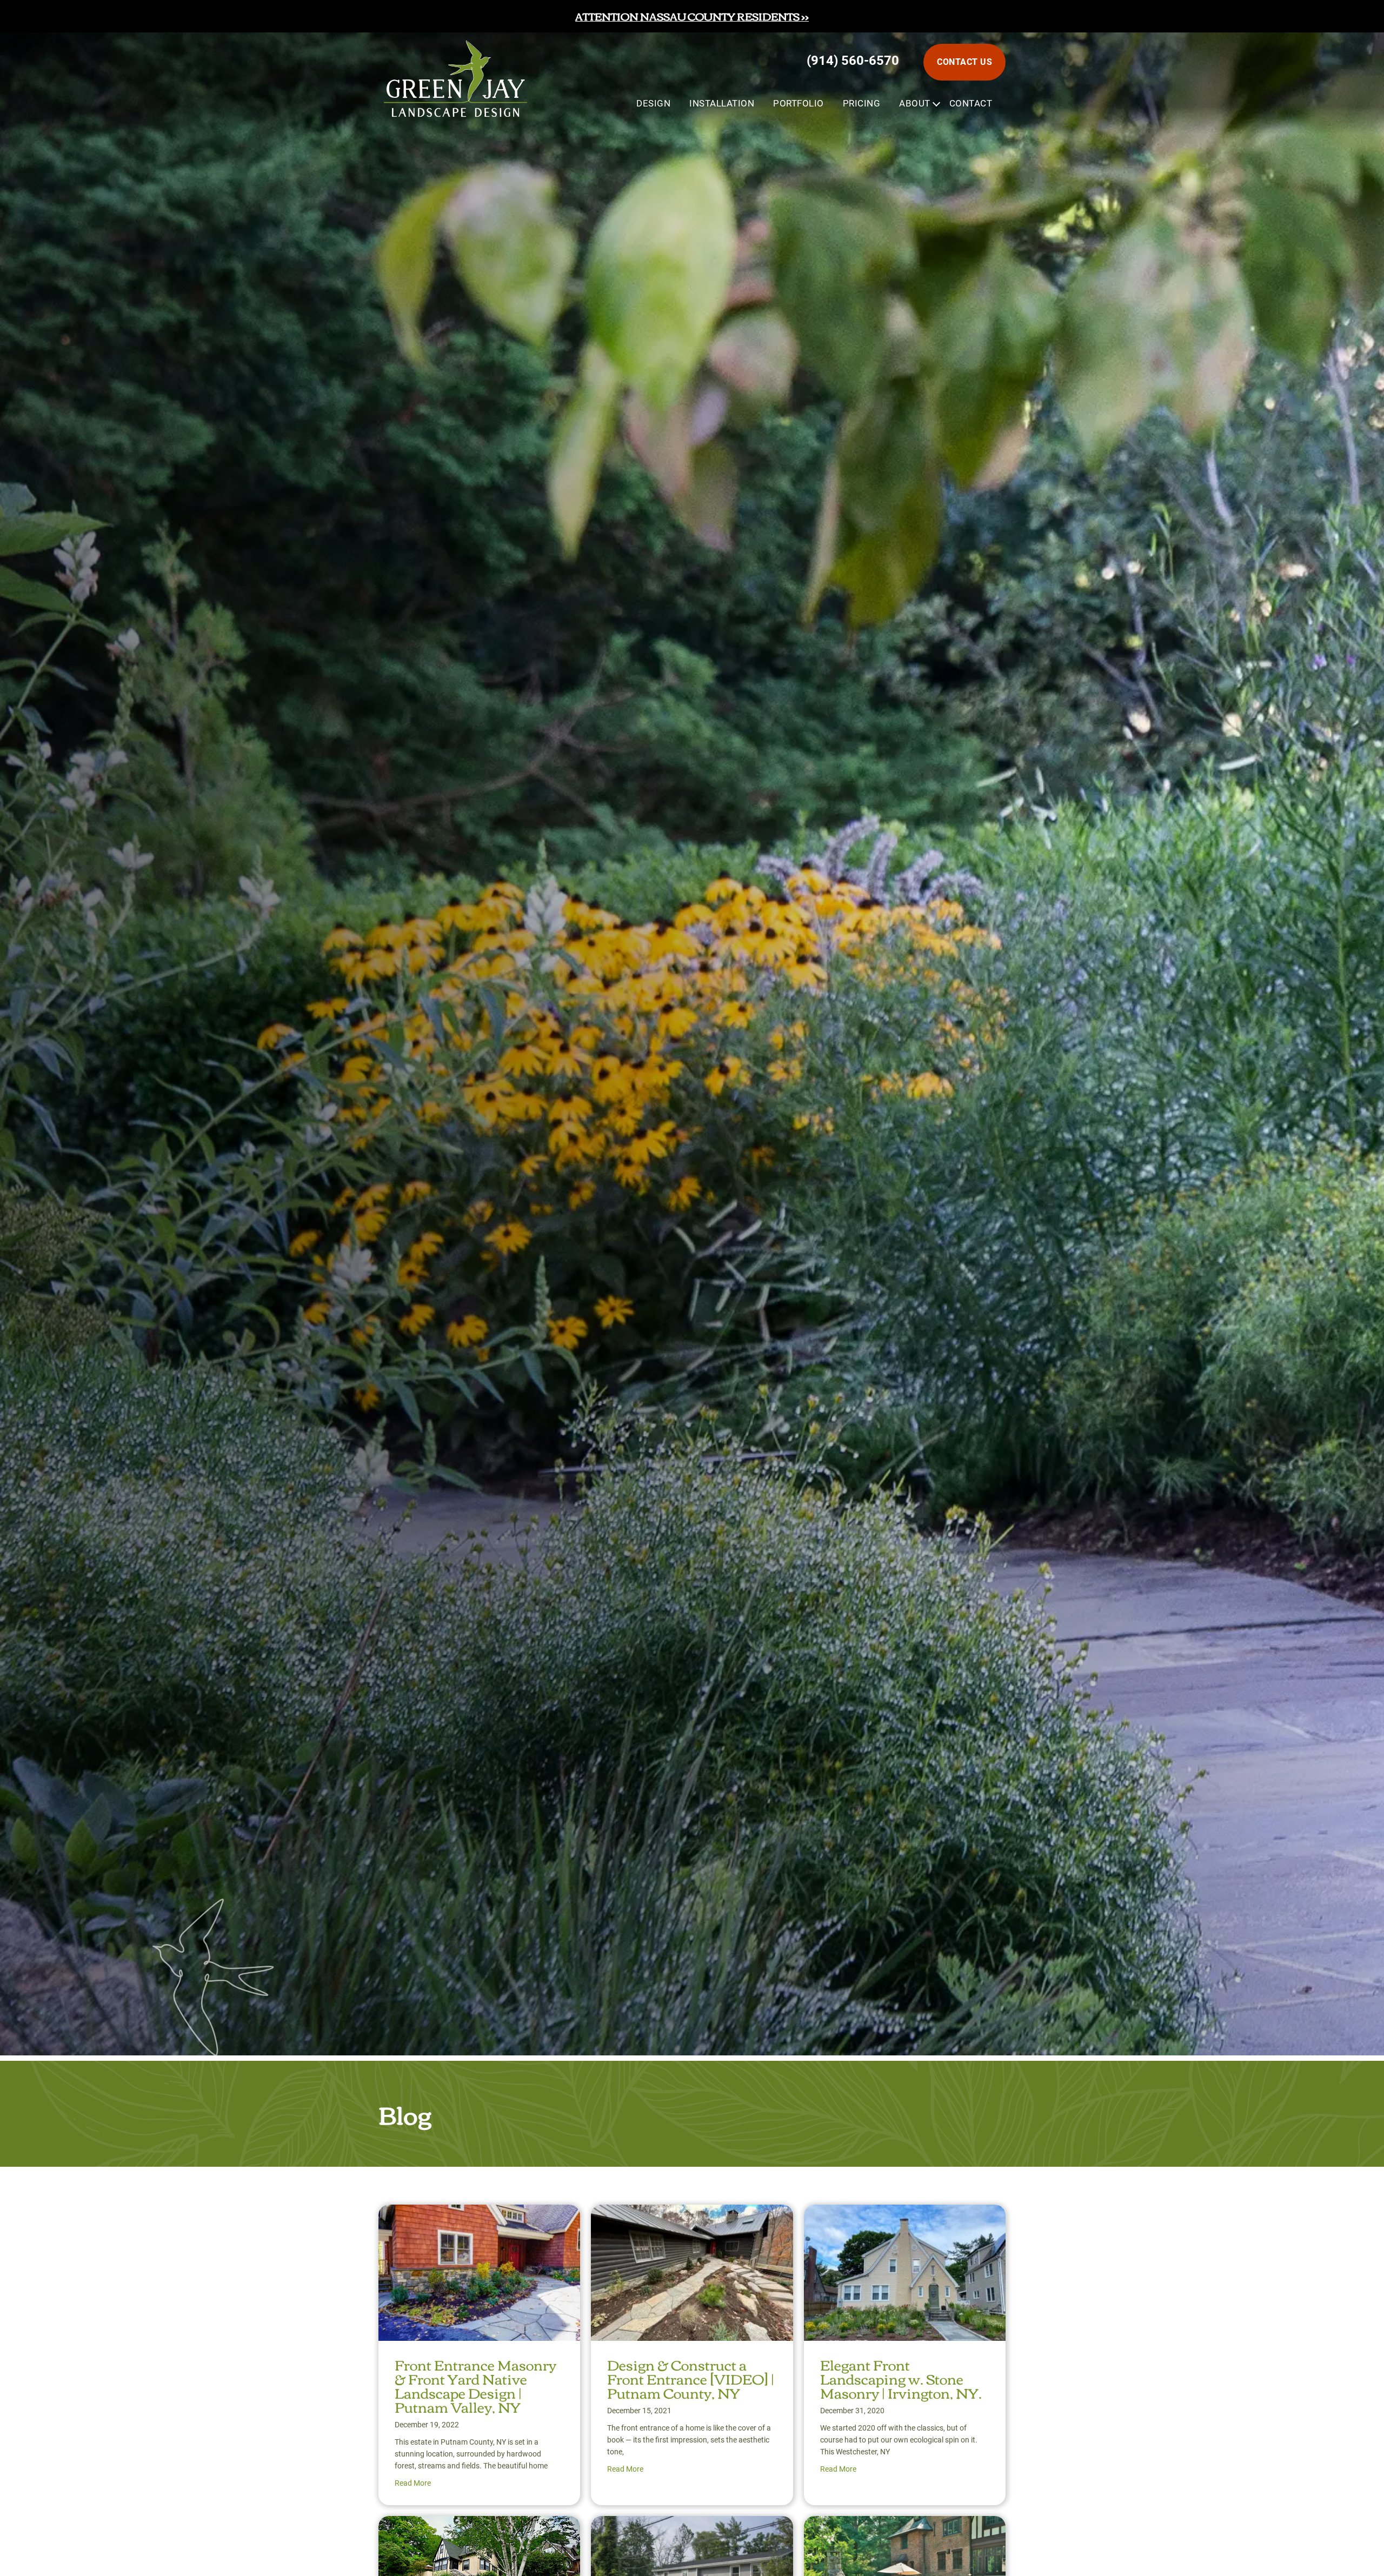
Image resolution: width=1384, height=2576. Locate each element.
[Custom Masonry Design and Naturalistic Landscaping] (692, 2525)
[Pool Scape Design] (905, 2525)
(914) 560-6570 (853, 61)
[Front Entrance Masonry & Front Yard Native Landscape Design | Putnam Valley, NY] (479, 2214)
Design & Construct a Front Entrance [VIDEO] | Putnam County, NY (691, 2378)
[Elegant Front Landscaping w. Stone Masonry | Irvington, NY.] (905, 2214)
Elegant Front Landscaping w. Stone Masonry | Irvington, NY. (901, 2378)
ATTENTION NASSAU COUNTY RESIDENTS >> (692, 16)
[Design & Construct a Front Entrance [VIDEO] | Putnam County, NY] (692, 2214)
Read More (413, 2483)
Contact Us (964, 62)
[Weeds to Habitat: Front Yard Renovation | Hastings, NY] (479, 2525)
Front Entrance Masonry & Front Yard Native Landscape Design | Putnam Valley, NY (475, 2385)
